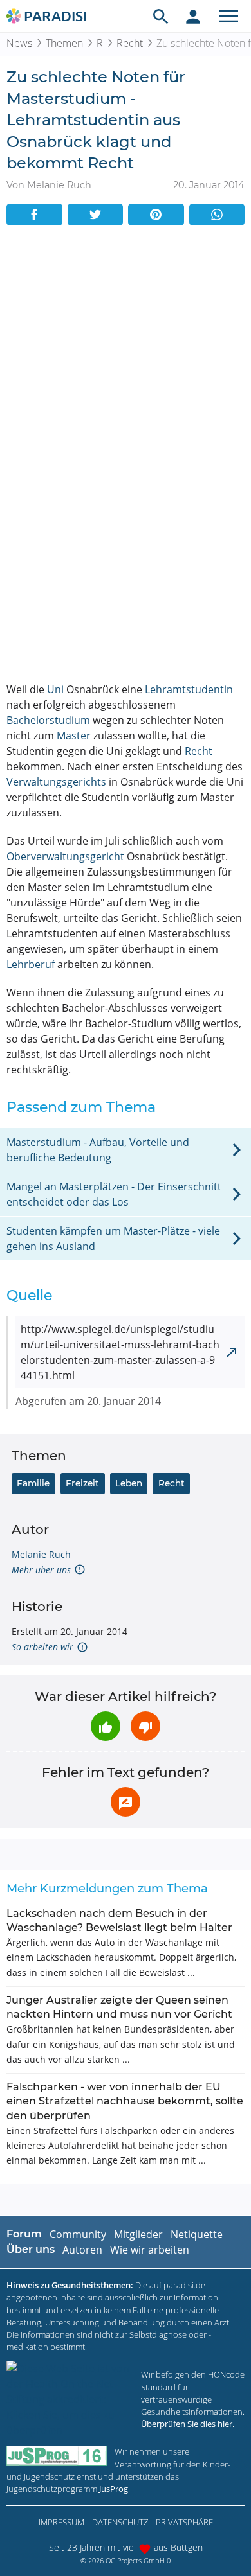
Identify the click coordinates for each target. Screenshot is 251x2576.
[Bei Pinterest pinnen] (156, 215)
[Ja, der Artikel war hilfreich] (106, 1726)
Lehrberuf (31, 964)
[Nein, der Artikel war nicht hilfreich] (145, 1726)
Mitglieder (138, 2234)
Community (78, 2234)
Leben (129, 1483)
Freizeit (82, 1483)
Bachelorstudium (48, 720)
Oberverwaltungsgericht (65, 856)
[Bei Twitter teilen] (96, 215)
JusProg (114, 2489)
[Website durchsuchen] (161, 16)
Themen (64, 43)
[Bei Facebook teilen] (34, 215)
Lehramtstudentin (189, 689)
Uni (55, 689)
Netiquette (197, 2234)
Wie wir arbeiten (150, 2250)
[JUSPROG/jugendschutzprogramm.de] (57, 2456)
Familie (33, 1483)
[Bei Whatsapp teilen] (217, 215)
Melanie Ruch (41, 1554)
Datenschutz (120, 2522)
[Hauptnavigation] (228, 16)
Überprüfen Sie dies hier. (188, 2424)
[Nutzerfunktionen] (193, 16)
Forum (24, 2234)
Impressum (61, 2522)
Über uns (31, 2249)
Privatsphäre (184, 2522)
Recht (130, 43)
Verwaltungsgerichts (56, 782)
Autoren (82, 2250)
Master (74, 736)
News (19, 43)
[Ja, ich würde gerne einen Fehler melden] (126, 1802)
